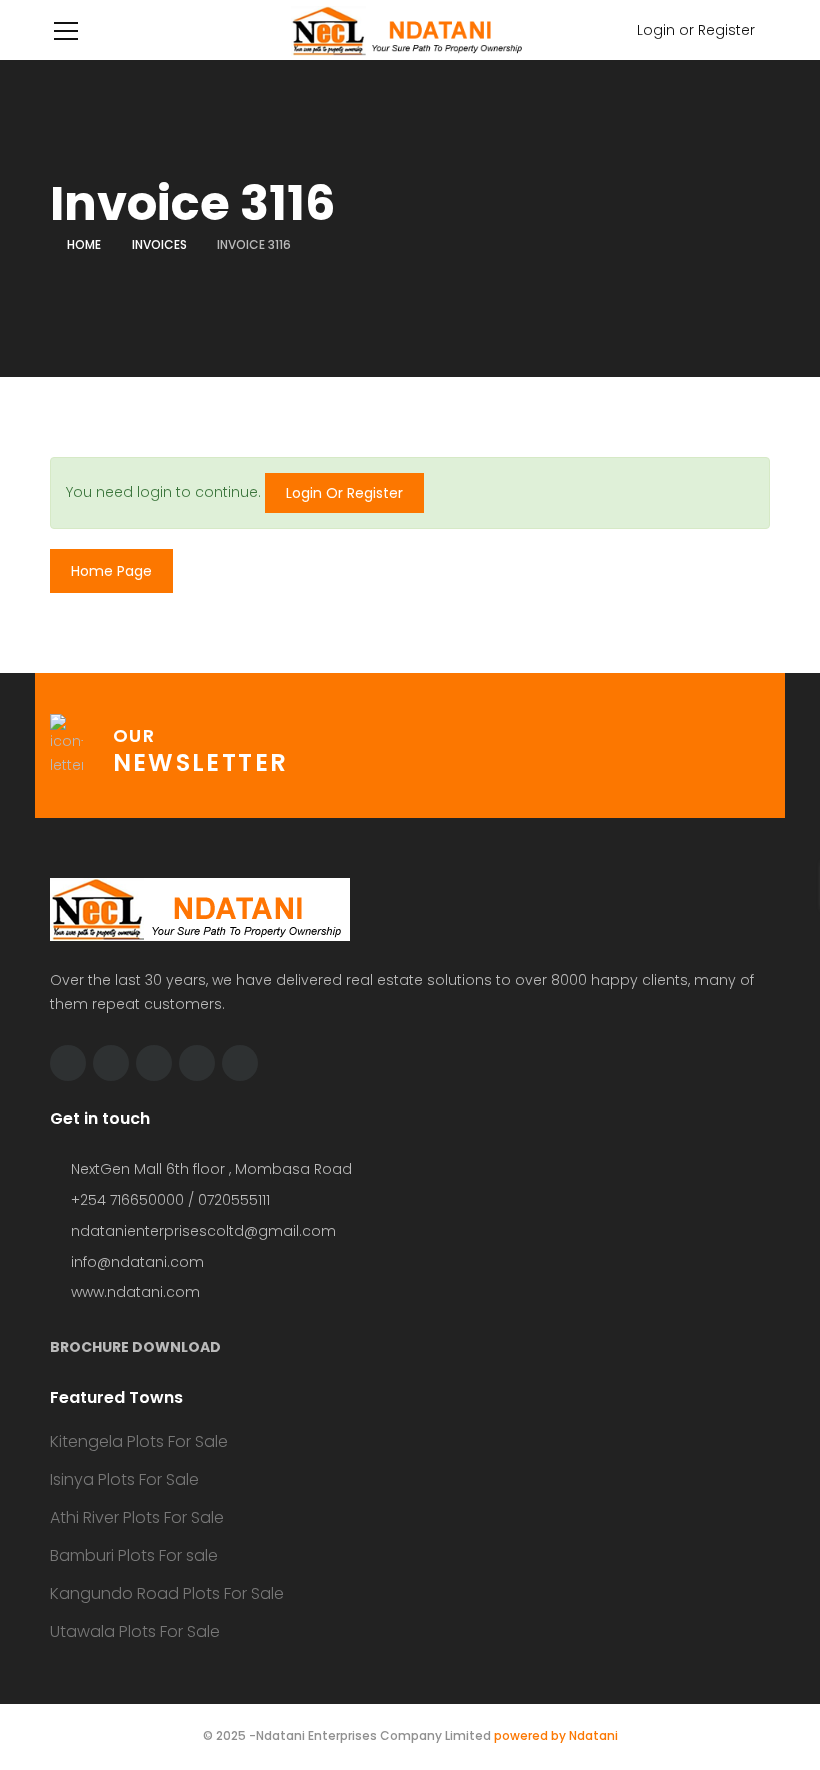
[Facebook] (111, 1063)
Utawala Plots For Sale (135, 1631)
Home (84, 244)
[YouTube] (197, 1063)
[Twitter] (68, 1063)
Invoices (159, 244)
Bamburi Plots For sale (134, 1555)
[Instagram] (240, 1063)
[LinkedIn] (154, 1063)
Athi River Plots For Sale (137, 1517)
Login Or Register (344, 493)
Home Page (111, 571)
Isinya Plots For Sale (124, 1479)
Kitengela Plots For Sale (139, 1441)
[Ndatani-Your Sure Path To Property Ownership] (410, 30)
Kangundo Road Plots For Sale (167, 1593)
